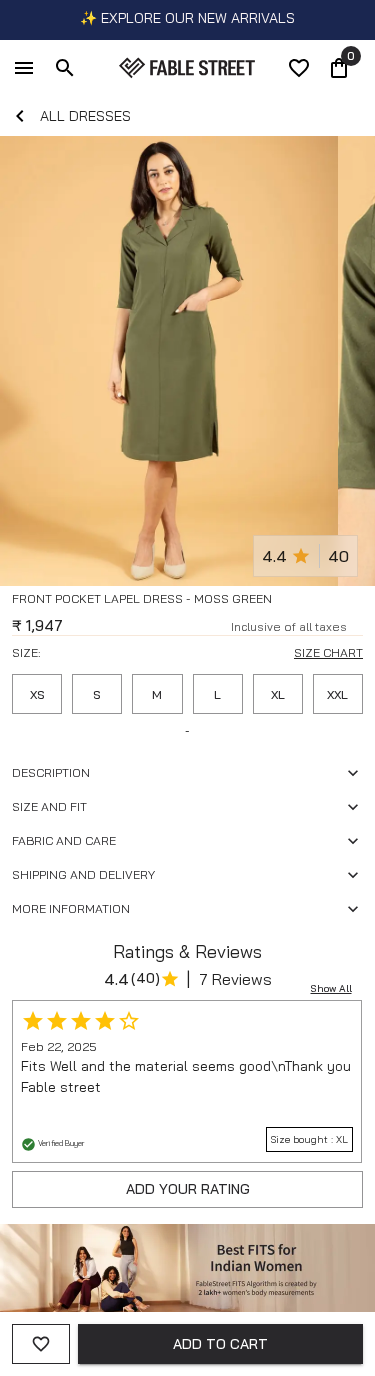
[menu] (24, 68)
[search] (65, 68)
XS (37, 694)
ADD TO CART (220, 1344)
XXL (337, 694)
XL (278, 694)
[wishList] (299, 68)
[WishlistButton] (355, 623)
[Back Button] (20, 116)
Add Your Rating (188, 1189)
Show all (331, 988)
